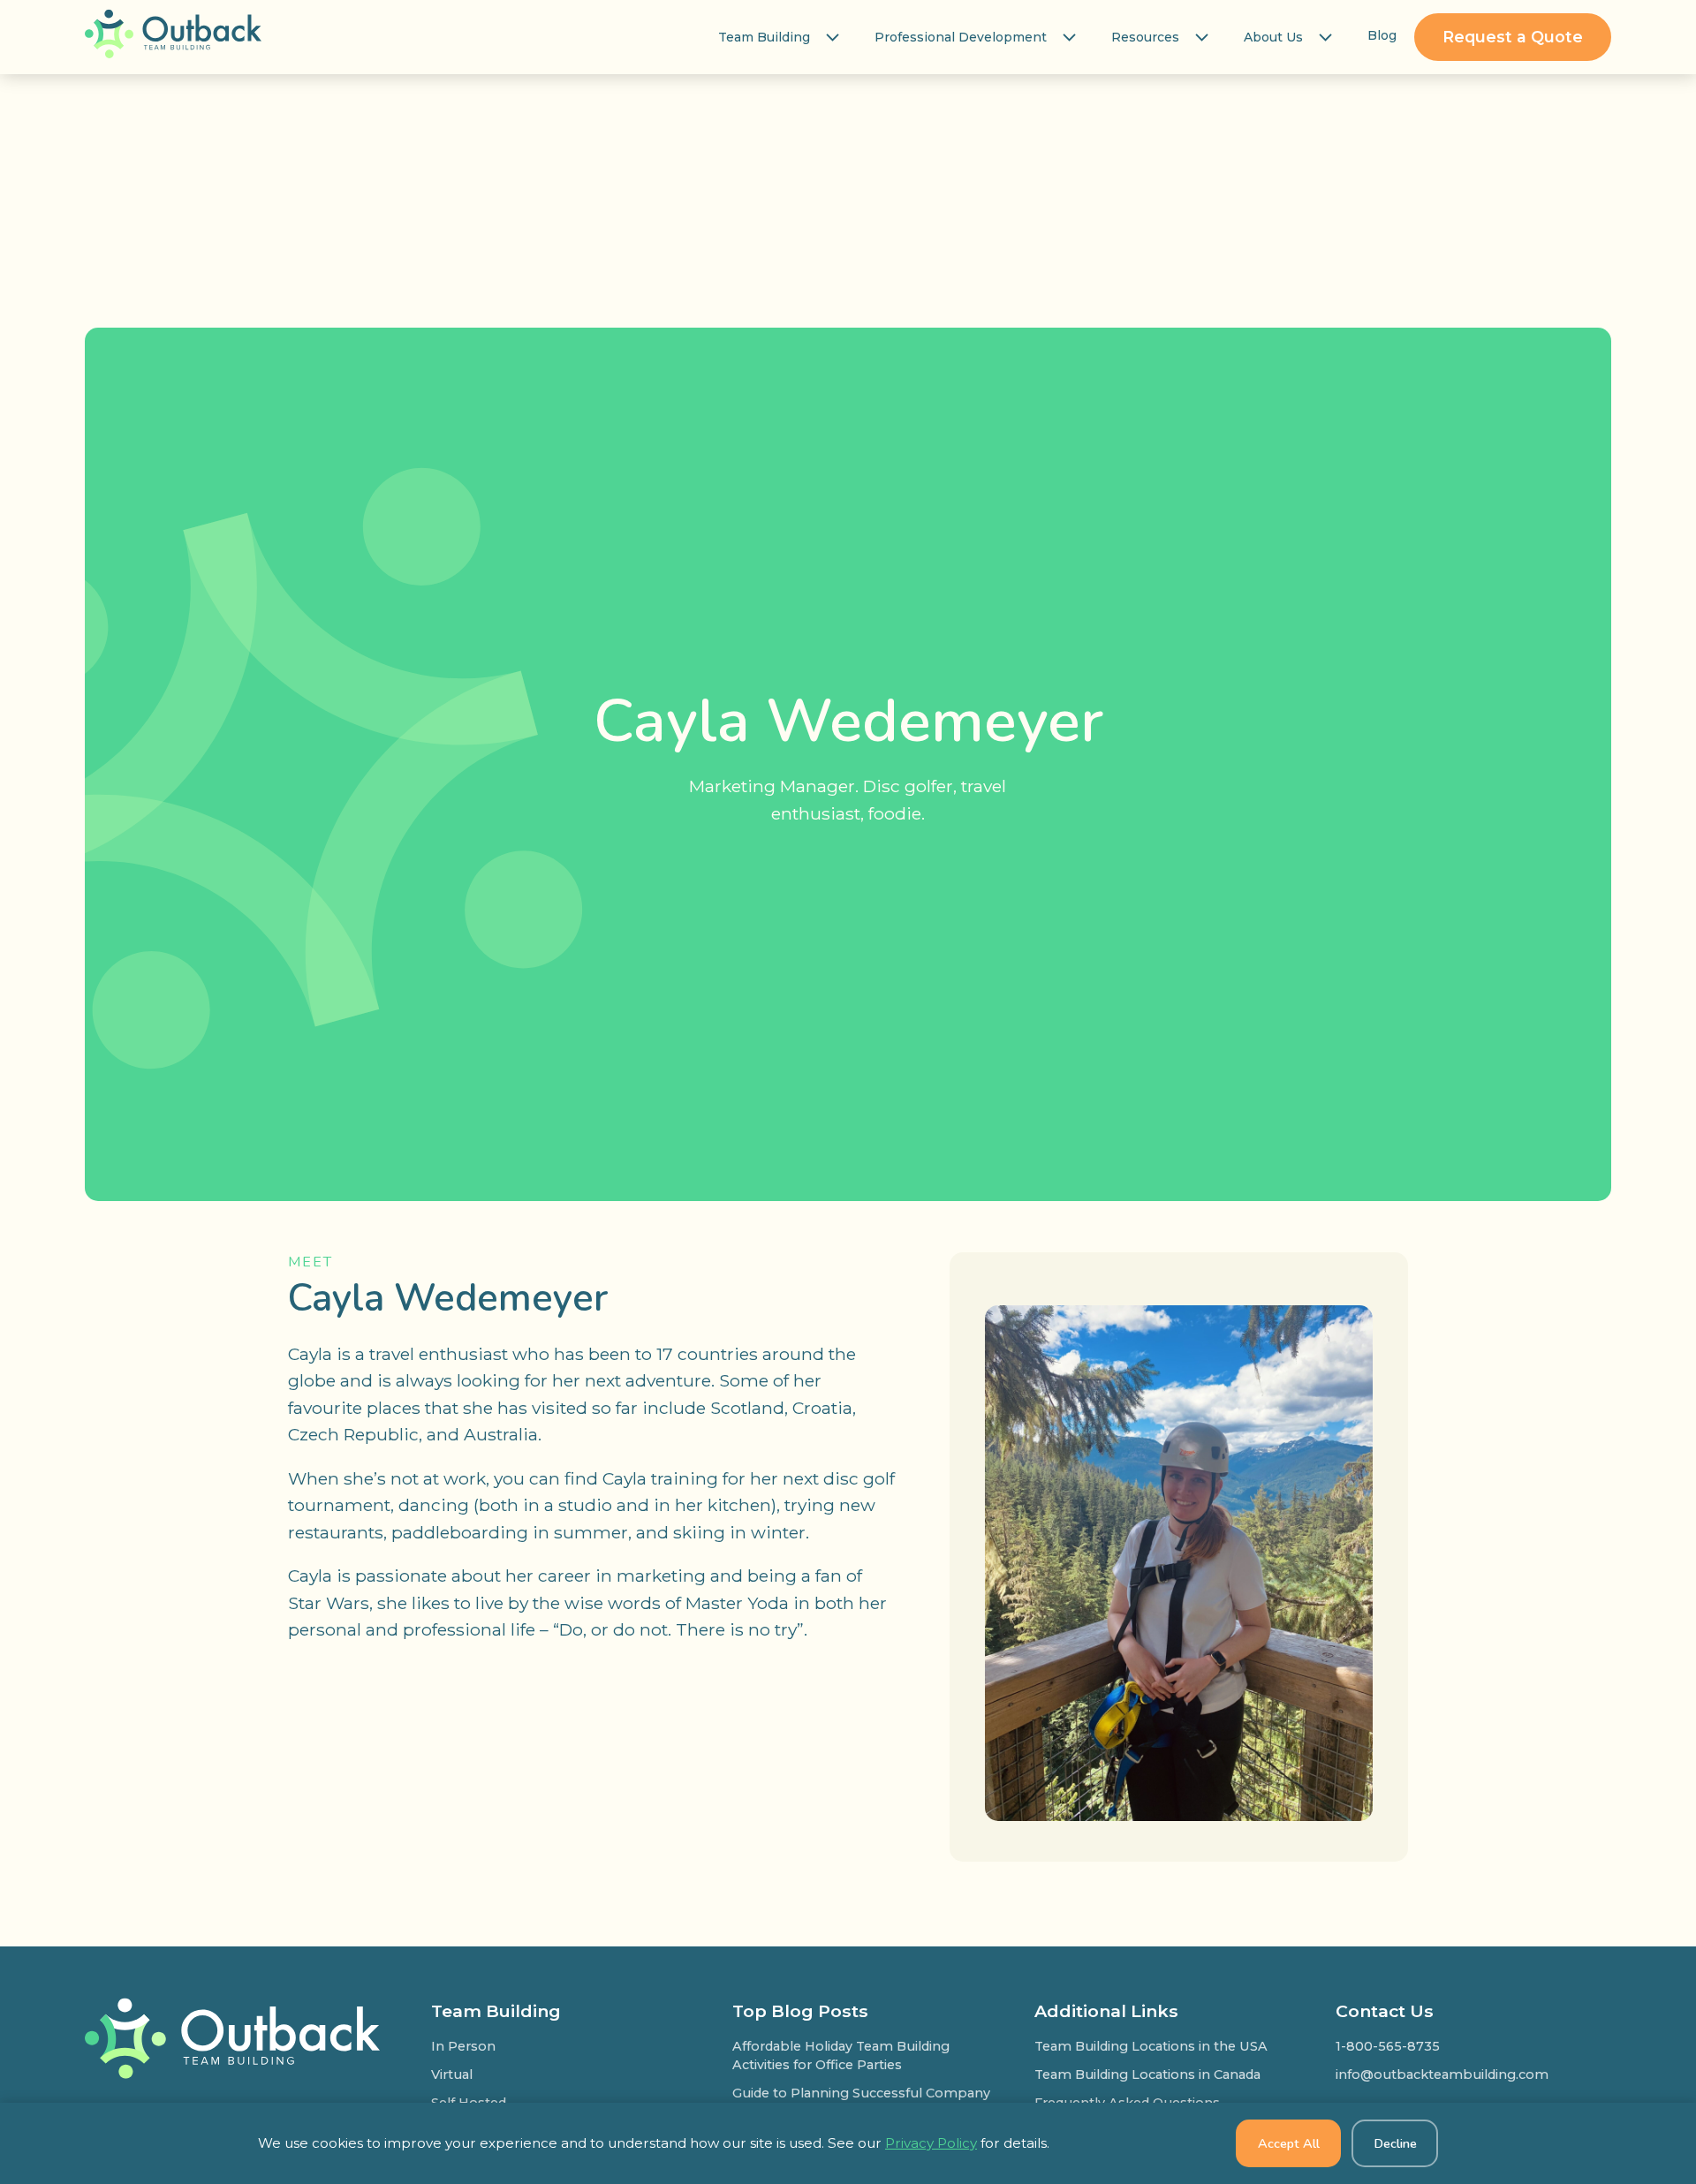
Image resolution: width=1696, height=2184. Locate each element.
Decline (1395, 2143)
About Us (1273, 37)
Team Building (764, 37)
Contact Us (1385, 2011)
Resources (1145, 37)
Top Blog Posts (800, 2011)
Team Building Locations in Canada (1147, 2074)
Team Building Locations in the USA (1151, 2046)
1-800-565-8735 (1388, 2046)
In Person (463, 2046)
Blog (1382, 35)
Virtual (452, 2074)
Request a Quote (1513, 37)
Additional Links (1106, 2011)
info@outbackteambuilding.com (1442, 2074)
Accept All (1289, 2143)
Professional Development (961, 37)
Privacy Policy (931, 2143)
